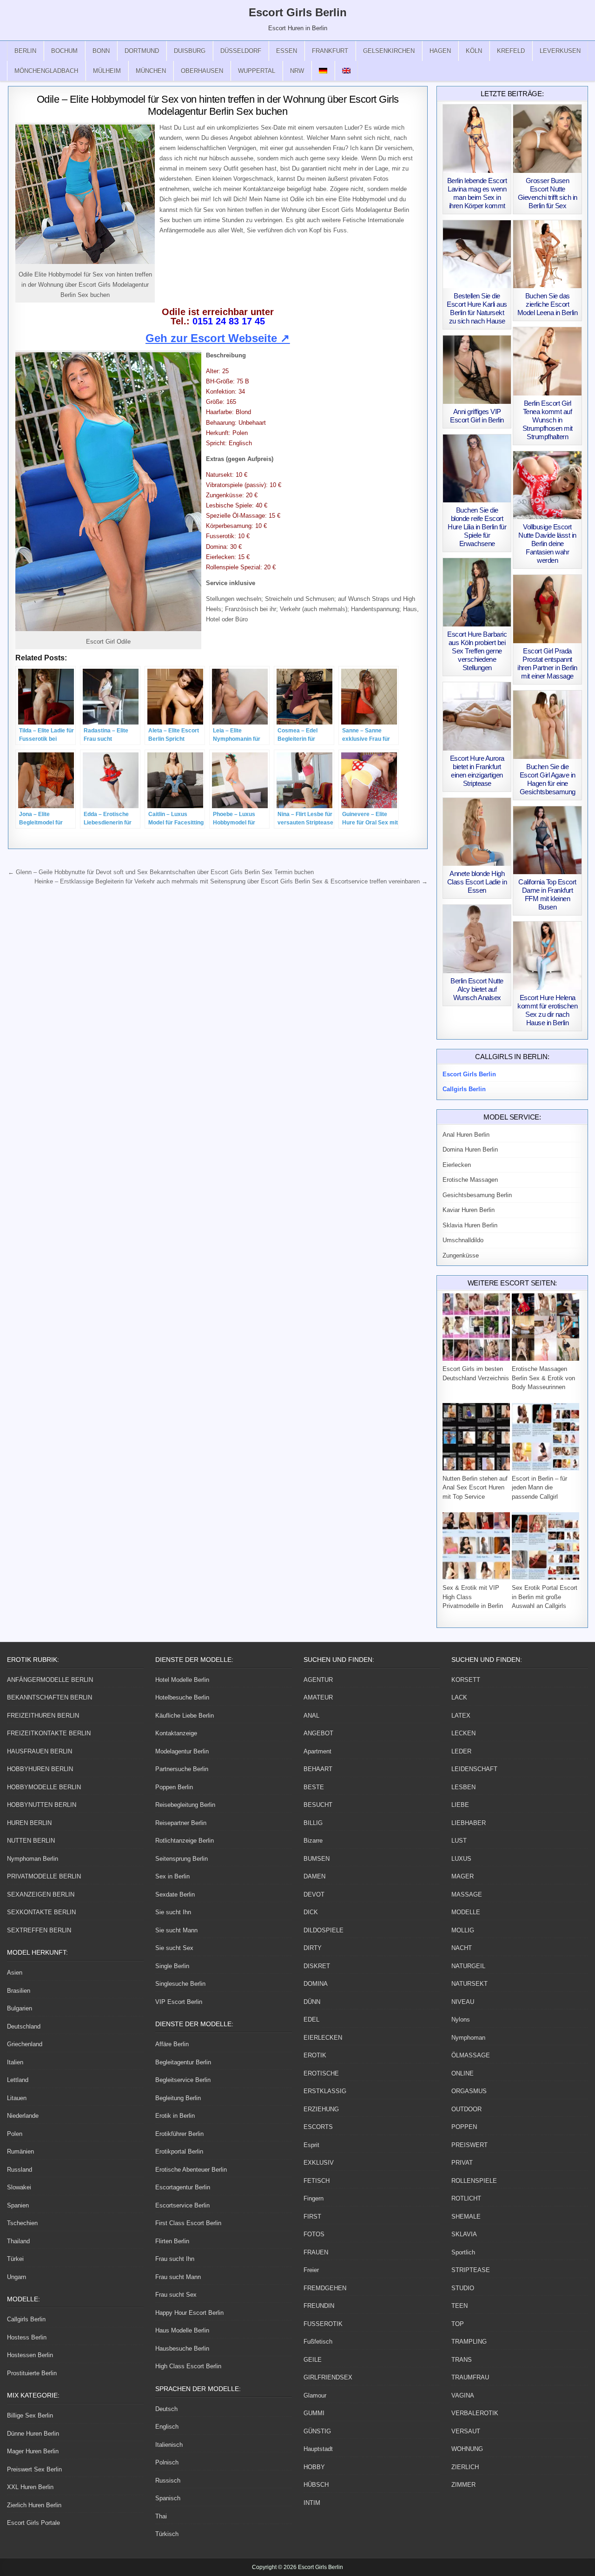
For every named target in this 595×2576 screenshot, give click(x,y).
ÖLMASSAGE (471, 2055)
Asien (15, 1973)
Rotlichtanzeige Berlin (185, 1841)
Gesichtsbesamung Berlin (477, 1195)
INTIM (312, 2503)
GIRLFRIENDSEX (328, 2377)
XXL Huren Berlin (30, 2487)
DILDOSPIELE (324, 1930)
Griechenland (25, 2044)
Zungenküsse (461, 1255)
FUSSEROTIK (323, 2324)
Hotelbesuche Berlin (182, 1697)
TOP (458, 2324)
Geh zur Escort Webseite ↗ (218, 338)
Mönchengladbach (46, 71)
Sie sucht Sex (174, 1948)
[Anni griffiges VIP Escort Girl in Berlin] (477, 370)
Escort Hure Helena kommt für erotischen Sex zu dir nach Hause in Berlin (547, 1010)
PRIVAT (462, 2163)
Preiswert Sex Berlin (34, 2469)
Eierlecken (457, 1165)
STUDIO (463, 2288)
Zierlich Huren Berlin (34, 2505)
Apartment (317, 1751)
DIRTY (313, 1948)
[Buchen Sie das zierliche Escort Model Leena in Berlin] (547, 254)
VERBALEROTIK (475, 2413)
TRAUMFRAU (470, 2377)
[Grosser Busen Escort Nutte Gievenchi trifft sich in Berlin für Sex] (547, 139)
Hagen (440, 51)
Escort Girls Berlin (298, 12)
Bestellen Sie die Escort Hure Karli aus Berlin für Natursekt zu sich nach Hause (477, 308)
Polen (15, 2134)
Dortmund (142, 51)
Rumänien (20, 2151)
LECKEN (463, 1733)
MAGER (463, 1876)
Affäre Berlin (172, 2044)
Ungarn (17, 2277)
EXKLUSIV (319, 2163)
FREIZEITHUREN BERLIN (43, 1716)
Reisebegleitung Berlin (185, 1805)
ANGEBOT (318, 1733)
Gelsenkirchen (389, 51)
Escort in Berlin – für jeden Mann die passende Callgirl (539, 1488)
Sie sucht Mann (176, 1930)
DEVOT (314, 1894)
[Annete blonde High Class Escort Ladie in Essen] (477, 832)
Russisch (168, 2480)
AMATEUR (318, 1697)
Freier (311, 2270)
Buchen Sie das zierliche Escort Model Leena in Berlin (548, 304)
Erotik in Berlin (175, 2116)
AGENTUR (318, 1680)
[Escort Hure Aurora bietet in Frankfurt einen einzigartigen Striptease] (477, 716)
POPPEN (464, 2127)
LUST (459, 1841)
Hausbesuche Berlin (182, 2349)
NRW (297, 71)
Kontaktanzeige (176, 1733)
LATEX (461, 1716)
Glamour (315, 2395)
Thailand (18, 2241)
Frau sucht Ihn (175, 2259)
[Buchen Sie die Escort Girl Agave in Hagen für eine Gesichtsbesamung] (547, 725)
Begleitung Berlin (178, 2098)
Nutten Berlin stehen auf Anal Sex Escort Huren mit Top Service (475, 1488)
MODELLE (466, 1912)
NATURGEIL (468, 1966)
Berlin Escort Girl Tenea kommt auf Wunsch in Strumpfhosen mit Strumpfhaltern (548, 420)
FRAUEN (316, 2252)
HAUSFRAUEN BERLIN (40, 1751)
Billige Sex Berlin (30, 2415)
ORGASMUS (469, 2091)
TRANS (462, 2360)
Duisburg (190, 51)
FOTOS (314, 2234)
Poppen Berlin (174, 1787)
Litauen (17, 2098)
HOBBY (314, 2467)
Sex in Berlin (172, 1876)
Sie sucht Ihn (173, 1912)
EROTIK (315, 2055)
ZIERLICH (465, 2467)
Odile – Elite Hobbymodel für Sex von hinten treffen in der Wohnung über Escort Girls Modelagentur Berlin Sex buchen (218, 105)
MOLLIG (463, 1930)
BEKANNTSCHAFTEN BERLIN (50, 1697)
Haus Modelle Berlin (182, 2330)
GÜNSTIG (317, 2431)
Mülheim (107, 71)
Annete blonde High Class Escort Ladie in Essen (477, 882)
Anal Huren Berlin (466, 1135)
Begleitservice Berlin (183, 2080)
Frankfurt (330, 51)
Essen (287, 51)
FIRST (312, 2217)
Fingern (314, 2198)
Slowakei (19, 2187)
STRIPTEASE (471, 2270)
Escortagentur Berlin (183, 2187)
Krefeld (511, 51)
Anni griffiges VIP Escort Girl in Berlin (477, 416)
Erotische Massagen (470, 1180)
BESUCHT (318, 1805)
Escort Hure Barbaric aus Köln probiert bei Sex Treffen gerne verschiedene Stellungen (477, 651)
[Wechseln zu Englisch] (346, 71)
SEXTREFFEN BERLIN (39, 1930)
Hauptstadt (318, 2449)
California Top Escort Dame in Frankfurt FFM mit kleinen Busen (547, 894)
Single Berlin (172, 1966)
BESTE (314, 1787)
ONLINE (463, 2073)
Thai (161, 2516)
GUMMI (314, 2413)
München (151, 71)
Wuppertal (257, 71)
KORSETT (466, 1680)
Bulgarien (20, 2008)
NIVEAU (463, 2002)
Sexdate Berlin (175, 1894)
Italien (15, 2062)
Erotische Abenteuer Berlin (191, 2170)
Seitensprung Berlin (182, 1859)
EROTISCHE (321, 2073)
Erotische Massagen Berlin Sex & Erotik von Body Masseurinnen (543, 1378)
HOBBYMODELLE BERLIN (44, 1787)
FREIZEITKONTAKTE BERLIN (49, 1733)
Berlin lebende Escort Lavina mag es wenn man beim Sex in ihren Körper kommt (477, 193)
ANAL (311, 1716)
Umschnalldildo (463, 1240)
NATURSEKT (469, 1984)
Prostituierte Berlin (32, 2373)
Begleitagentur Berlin (183, 2062)
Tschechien (22, 2223)
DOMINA (316, 1984)
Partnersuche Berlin (182, 1769)
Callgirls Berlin (26, 2319)
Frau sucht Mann (178, 2277)
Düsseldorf (241, 51)
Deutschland (24, 2026)
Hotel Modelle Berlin (182, 1680)
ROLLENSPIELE (474, 2181)
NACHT (462, 1948)
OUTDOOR (466, 2109)
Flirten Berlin (172, 2241)
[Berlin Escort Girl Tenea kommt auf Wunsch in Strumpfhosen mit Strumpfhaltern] (547, 361)
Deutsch (166, 2409)
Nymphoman (468, 2038)
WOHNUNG (467, 2449)
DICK (311, 1912)
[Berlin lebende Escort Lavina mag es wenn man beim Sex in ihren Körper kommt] (477, 139)
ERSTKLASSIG (325, 2091)
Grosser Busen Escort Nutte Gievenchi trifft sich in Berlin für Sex (548, 193)
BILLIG (313, 1823)
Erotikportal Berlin (179, 2151)
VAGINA (463, 2395)
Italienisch (169, 2445)
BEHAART (318, 1769)
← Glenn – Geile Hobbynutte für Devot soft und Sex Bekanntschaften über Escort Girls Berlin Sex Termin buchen (161, 872)
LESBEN (463, 1787)
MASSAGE (467, 1894)
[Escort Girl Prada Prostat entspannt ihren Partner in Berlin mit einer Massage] (547, 609)
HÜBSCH (316, 2485)
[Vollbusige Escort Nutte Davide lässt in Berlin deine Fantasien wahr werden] (547, 485)
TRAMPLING (469, 2342)
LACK (459, 1697)
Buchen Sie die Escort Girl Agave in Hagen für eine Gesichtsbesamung (548, 779)
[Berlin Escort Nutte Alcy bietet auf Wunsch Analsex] (477, 939)
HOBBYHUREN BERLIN (40, 1769)
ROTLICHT (466, 2198)
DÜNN (312, 2002)
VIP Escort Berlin (179, 2002)
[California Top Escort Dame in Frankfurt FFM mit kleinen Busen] (547, 840)
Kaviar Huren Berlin (469, 1210)
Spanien (18, 2205)
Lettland (18, 2080)
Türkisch (167, 2534)
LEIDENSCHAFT (474, 1769)
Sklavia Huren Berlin (470, 1225)
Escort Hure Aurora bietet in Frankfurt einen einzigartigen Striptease (477, 771)
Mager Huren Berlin (33, 2451)
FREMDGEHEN (325, 2288)
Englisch (167, 2427)
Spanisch (168, 2498)
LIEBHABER (469, 1823)
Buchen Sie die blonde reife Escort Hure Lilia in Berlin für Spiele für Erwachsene (477, 527)
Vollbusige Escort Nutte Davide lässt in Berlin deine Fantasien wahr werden (547, 544)
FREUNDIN (319, 2306)
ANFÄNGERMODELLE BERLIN (50, 1680)
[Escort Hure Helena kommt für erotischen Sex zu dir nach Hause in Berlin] (547, 956)
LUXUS (461, 1859)
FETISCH (317, 2181)
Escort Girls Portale (33, 2523)
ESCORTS (318, 2127)
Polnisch (167, 2462)
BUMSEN (317, 1859)
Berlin (25, 51)
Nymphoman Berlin (33, 1859)
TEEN (459, 2306)
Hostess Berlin (27, 2337)
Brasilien (19, 1991)
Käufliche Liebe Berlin (185, 1716)
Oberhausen (202, 71)
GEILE (313, 2360)
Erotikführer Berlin (179, 2134)
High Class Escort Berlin (188, 2366)
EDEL (311, 2019)
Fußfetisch (318, 2342)
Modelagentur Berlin (182, 1751)
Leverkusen (560, 51)
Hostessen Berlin (30, 2355)
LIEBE (460, 1805)
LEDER (461, 1751)
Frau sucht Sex (176, 2295)
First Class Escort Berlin (188, 2223)
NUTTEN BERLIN (31, 1841)
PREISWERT (469, 2145)
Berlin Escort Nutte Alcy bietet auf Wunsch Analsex (477, 989)
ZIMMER (463, 2485)
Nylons (461, 2019)
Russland (20, 2170)
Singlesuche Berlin (180, 1984)
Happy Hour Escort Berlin (189, 2313)
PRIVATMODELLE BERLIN (44, 1876)
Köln (474, 51)
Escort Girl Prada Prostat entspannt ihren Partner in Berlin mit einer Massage (547, 663)
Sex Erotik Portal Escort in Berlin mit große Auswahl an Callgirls (545, 1597)
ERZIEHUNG (321, 2109)
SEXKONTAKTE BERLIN (41, 1912)
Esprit (311, 2145)
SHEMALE (466, 2217)
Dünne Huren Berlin (33, 2434)
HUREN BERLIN (29, 1823)
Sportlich (463, 2252)
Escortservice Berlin (182, 2205)
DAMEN (314, 1876)
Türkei (15, 2259)
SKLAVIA (464, 2234)
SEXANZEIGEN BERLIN (41, 1894)
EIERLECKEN (323, 2038)
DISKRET (317, 1966)
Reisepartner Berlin (181, 1823)
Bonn (101, 51)
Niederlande (23, 2116)
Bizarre (313, 1841)
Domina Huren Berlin (470, 1150)
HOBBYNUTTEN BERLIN (42, 1805)
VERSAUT (466, 2431)
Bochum (64, 51)
